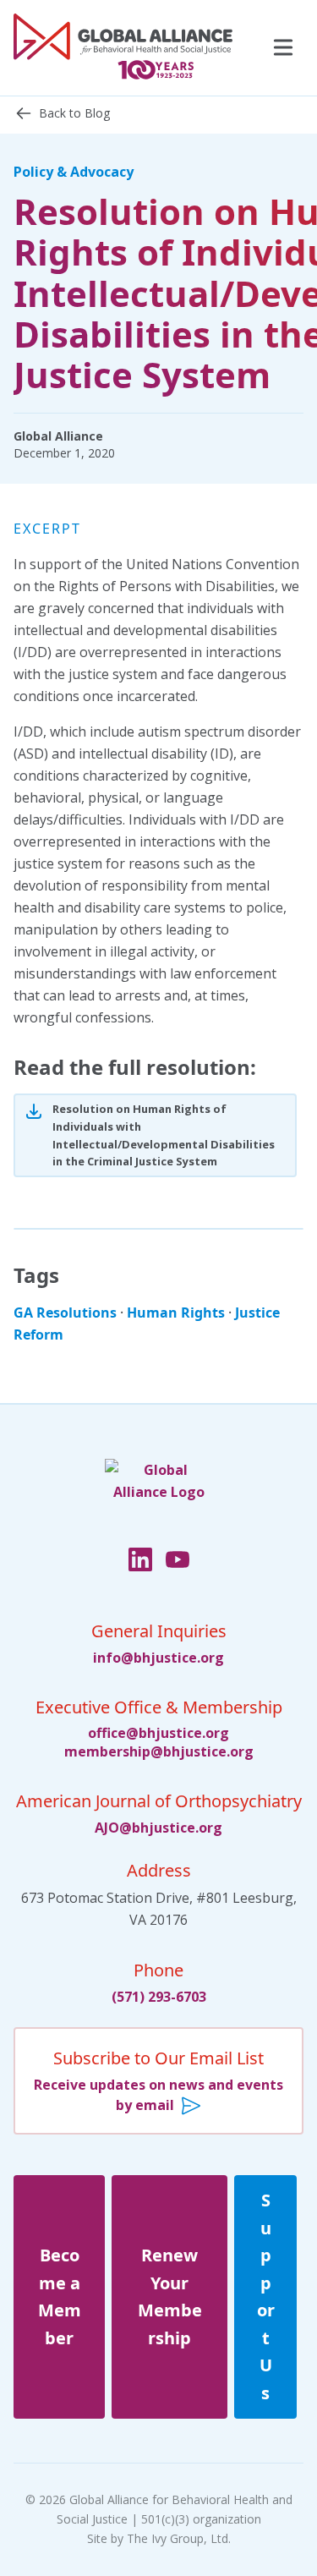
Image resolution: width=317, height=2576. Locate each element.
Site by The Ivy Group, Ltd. (159, 2538)
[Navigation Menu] (281, 48)
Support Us (266, 2296)
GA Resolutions (65, 1313)
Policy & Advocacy (74, 172)
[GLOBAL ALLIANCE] (123, 48)
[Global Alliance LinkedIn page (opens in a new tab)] (140, 1561)
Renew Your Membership (170, 2296)
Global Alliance (58, 436)
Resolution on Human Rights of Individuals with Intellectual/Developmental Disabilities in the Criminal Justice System (164, 1135)
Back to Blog (74, 113)
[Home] (159, 1499)
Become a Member (60, 2296)
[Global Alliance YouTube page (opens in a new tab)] (178, 1561)
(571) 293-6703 (159, 1997)
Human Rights (176, 1313)
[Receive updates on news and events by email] (158, 2081)
